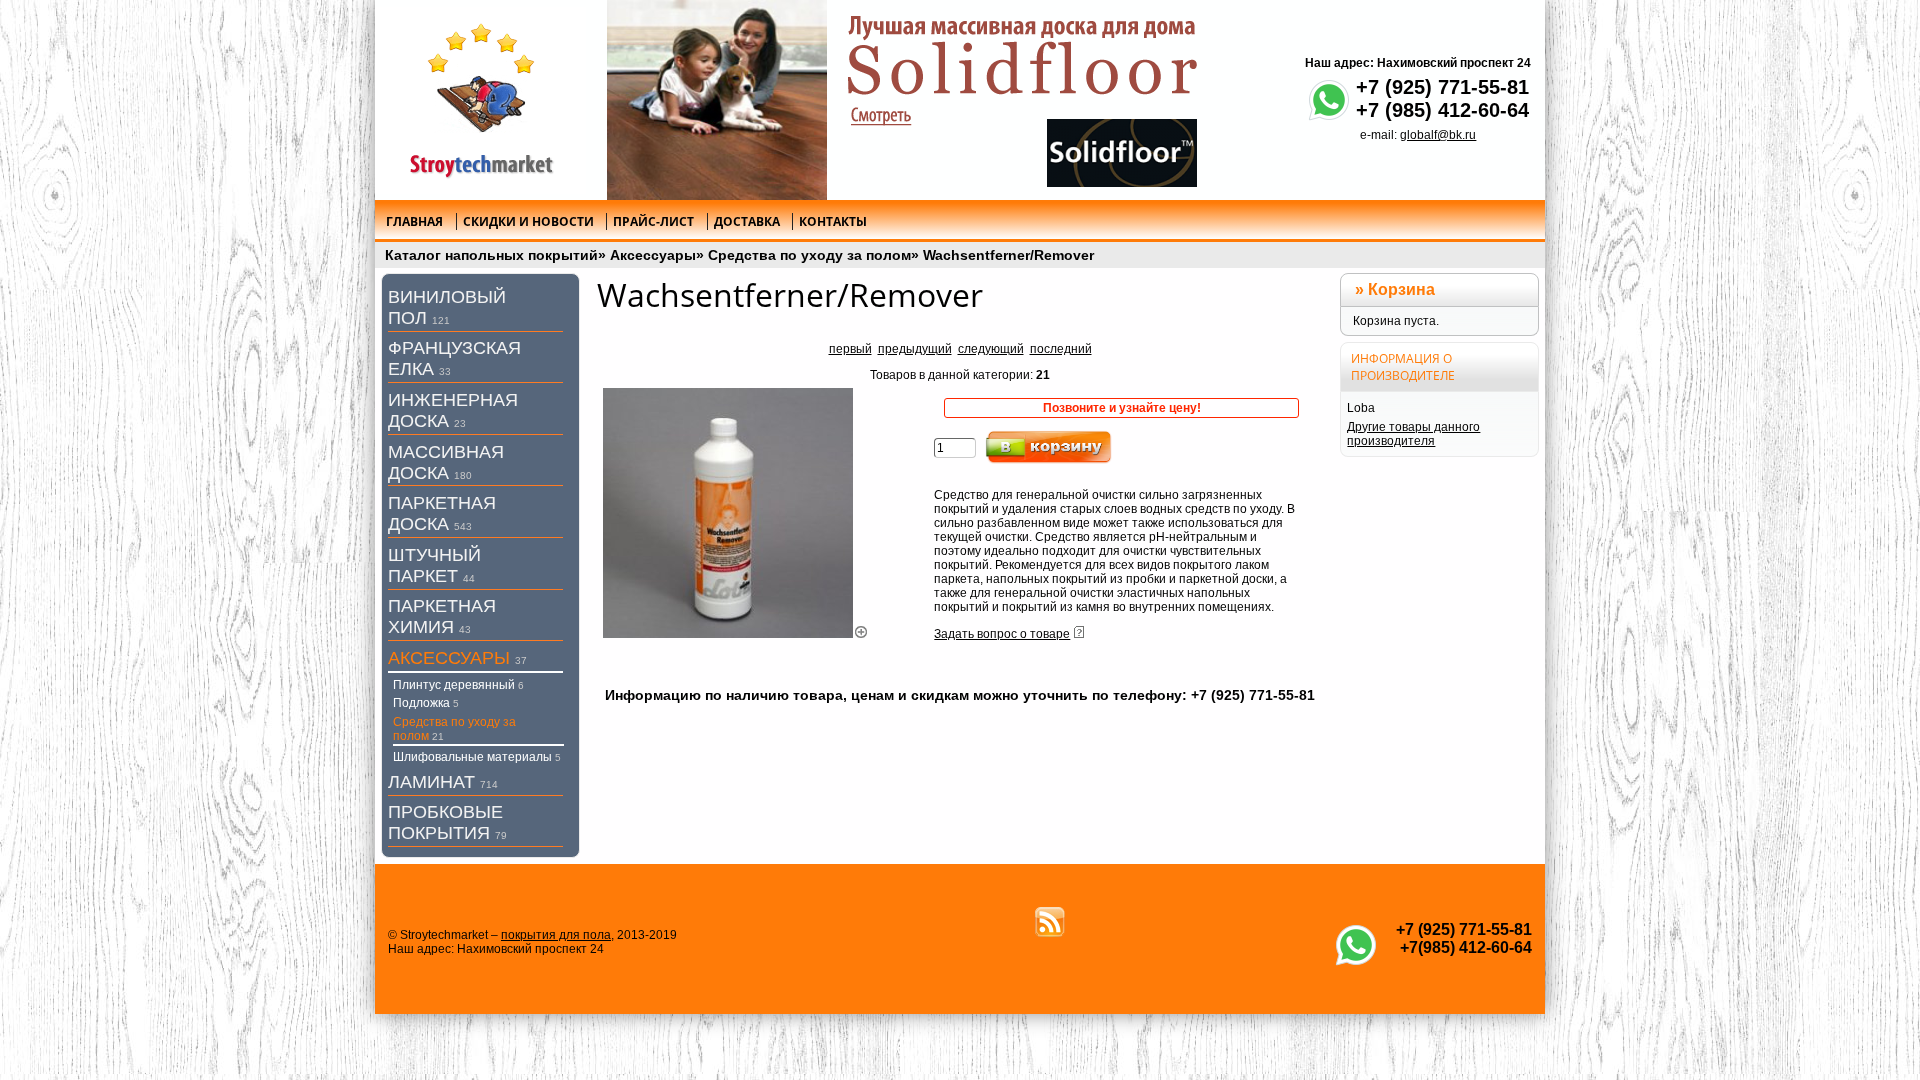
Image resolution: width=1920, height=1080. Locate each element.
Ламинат (443, 782)
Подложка (426, 703)
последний (1061, 349)
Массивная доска (446, 462)
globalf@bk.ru (1438, 135)
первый (850, 349)
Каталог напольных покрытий (491, 255)
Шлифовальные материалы (477, 757)
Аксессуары (653, 255)
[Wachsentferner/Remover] (736, 634)
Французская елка (454, 358)
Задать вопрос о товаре (1002, 634)
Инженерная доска (453, 410)
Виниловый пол (447, 307)
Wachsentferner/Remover (1008, 255)
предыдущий (915, 349)
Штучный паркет (434, 565)
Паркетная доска (442, 513)
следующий (991, 349)
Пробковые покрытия (447, 822)
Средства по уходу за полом (809, 255)
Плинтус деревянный (458, 685)
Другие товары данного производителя (1413, 434)
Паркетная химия (442, 616)
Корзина (1401, 289)
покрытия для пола (556, 935)
